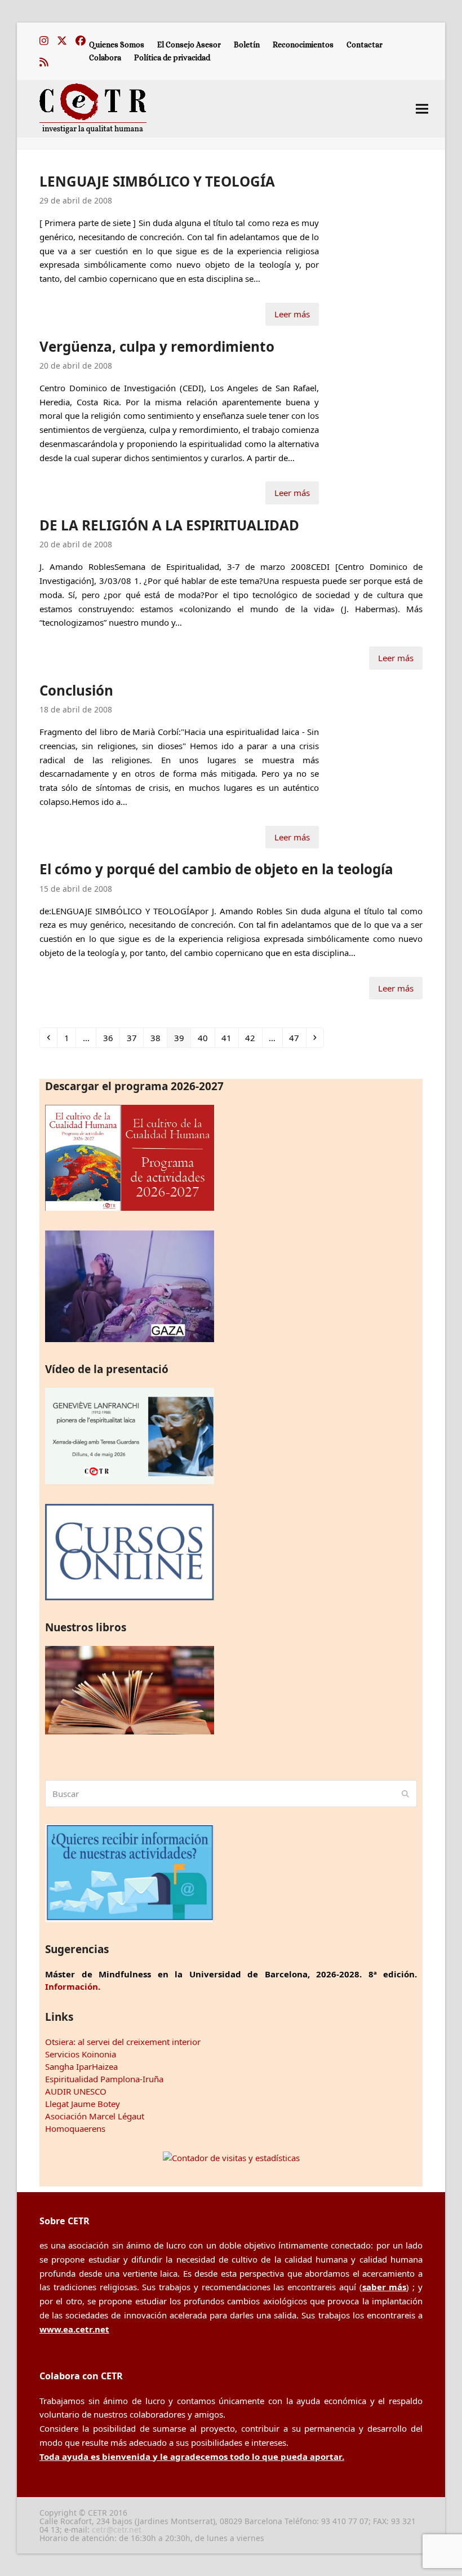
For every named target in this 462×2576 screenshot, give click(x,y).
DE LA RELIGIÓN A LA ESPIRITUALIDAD (169, 525)
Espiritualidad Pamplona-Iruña (104, 2079)
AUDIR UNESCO (76, 2091)
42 (253, 1037)
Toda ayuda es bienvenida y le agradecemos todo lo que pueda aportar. (192, 2457)
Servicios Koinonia (81, 2054)
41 (230, 1037)
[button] (422, 109)
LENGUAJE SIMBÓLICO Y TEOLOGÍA (157, 181)
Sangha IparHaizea (81, 2066)
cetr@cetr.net (117, 2529)
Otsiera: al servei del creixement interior (123, 2042)
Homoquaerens (75, 2128)
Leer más (292, 314)
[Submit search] (405, 1794)
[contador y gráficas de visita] (231, 2158)
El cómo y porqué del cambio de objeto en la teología (216, 869)
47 (297, 1037)
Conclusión (76, 690)
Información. (73, 1986)
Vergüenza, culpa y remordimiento (157, 346)
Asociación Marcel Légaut (95, 2116)
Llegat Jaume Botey (83, 2104)
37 (135, 1037)
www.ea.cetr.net (74, 2329)
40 (206, 1037)
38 (158, 1037)
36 (111, 1037)
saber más (385, 2287)
